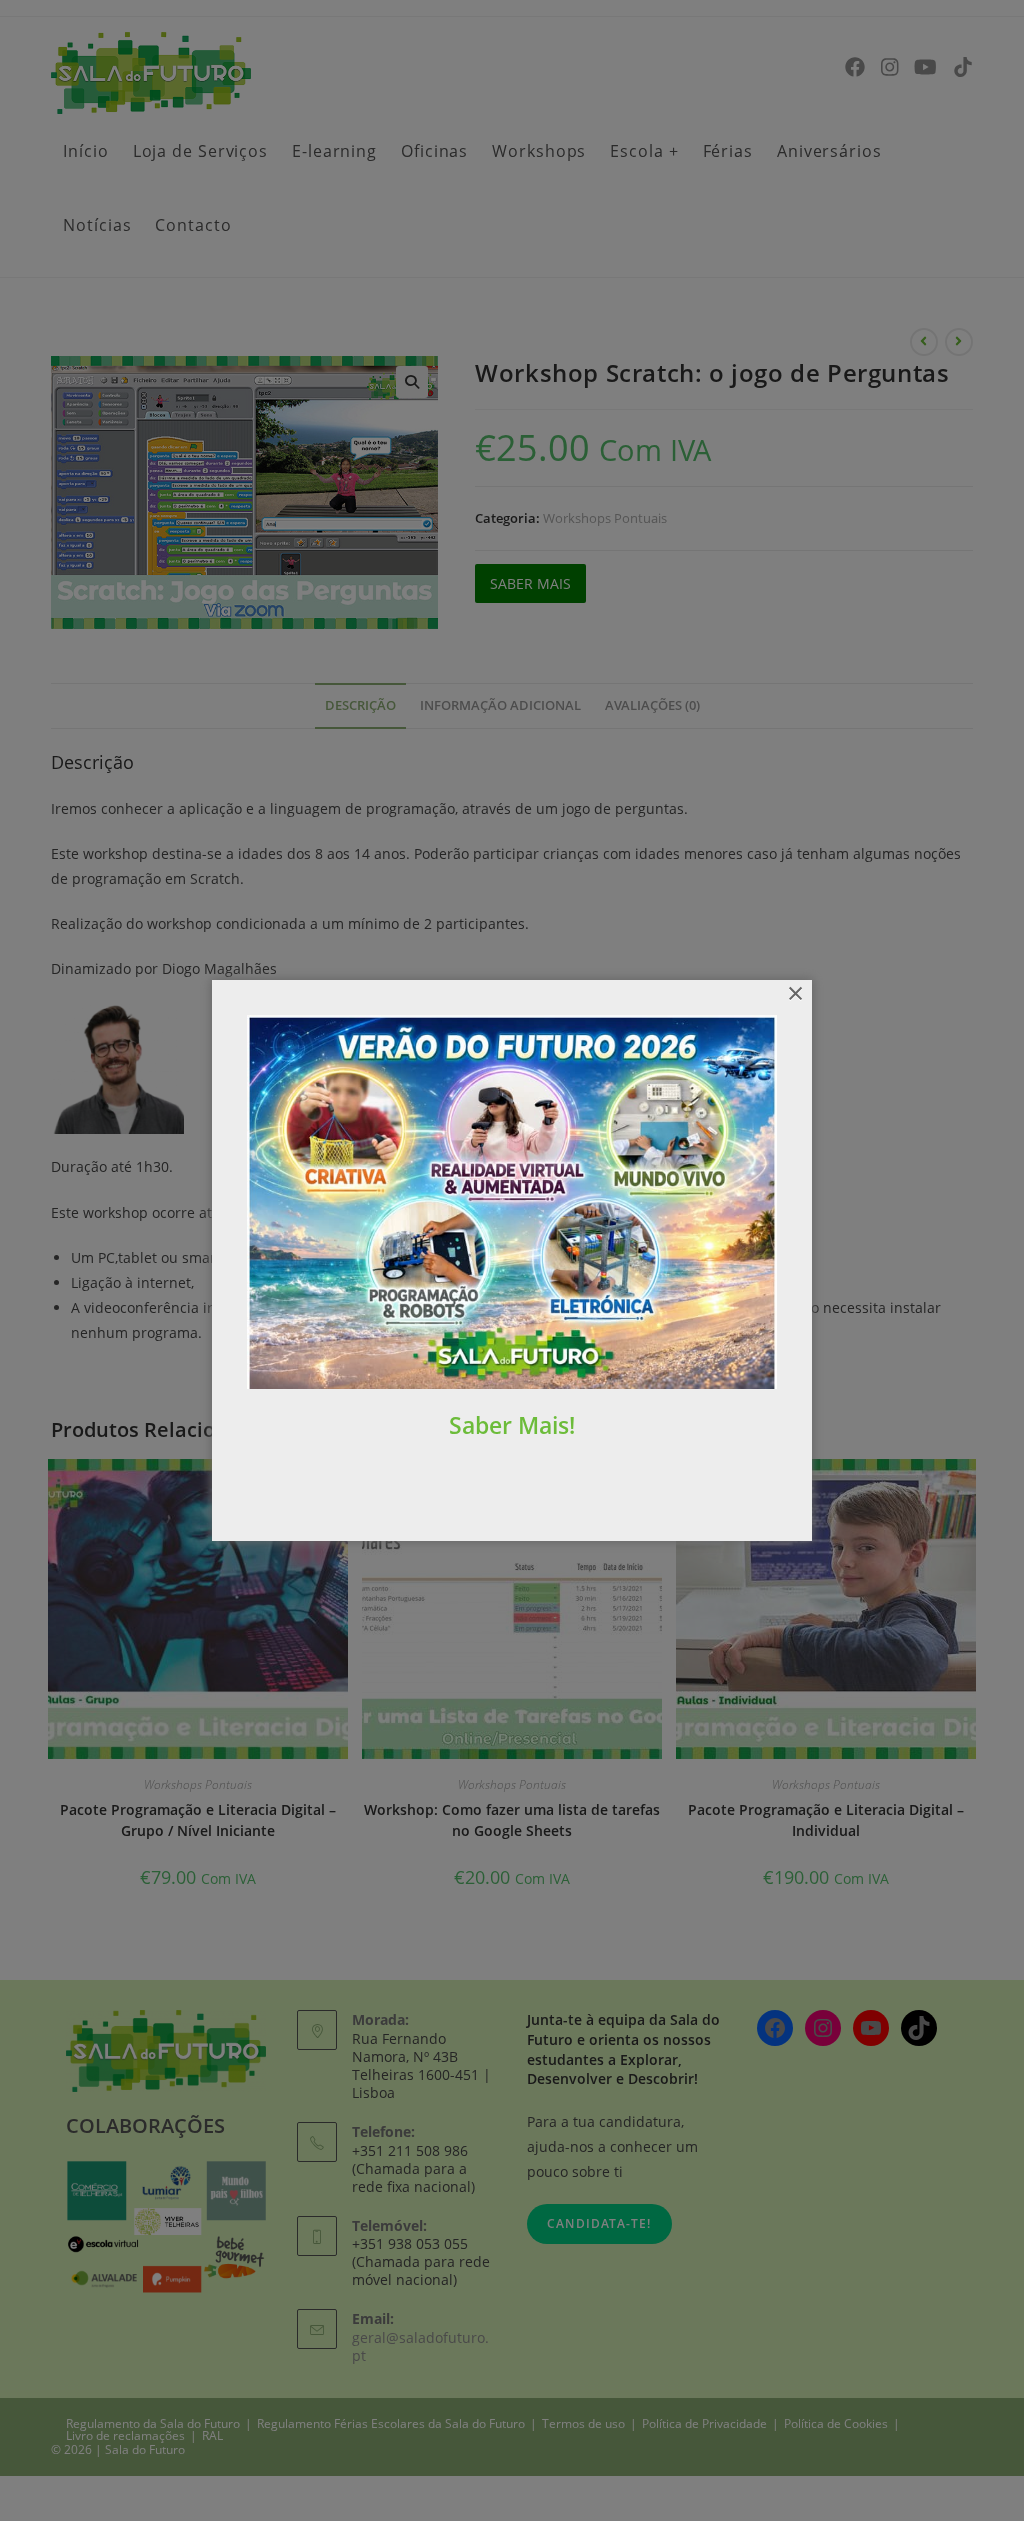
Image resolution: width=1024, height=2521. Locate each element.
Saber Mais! (512, 1425)
